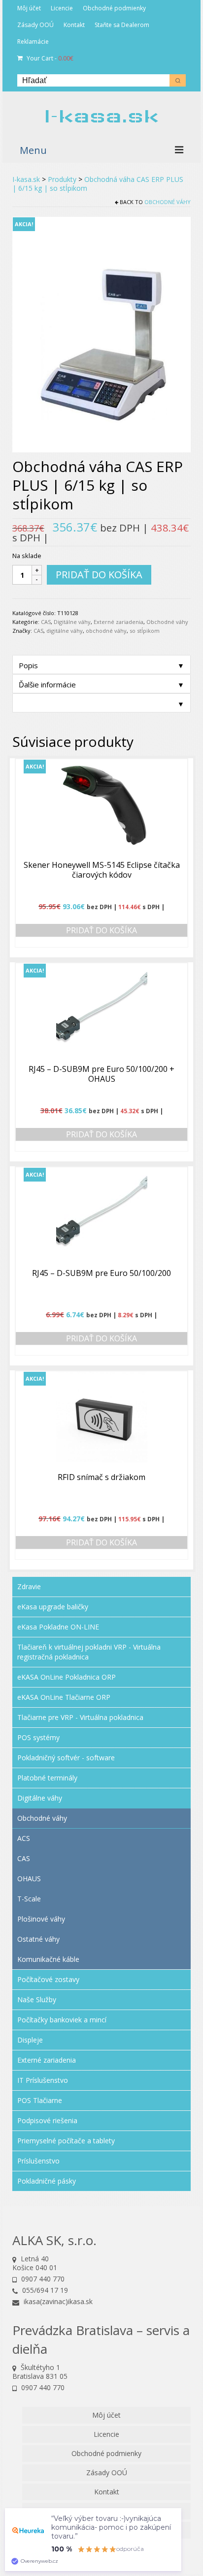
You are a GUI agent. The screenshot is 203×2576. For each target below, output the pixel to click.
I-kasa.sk (101, 116)
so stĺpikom (145, 631)
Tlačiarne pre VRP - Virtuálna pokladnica (80, 1717)
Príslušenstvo (38, 2161)
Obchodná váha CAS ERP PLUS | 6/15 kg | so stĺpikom (98, 184)
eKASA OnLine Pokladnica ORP (67, 1677)
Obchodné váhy (168, 202)
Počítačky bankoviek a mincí (62, 2020)
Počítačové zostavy (48, 1979)
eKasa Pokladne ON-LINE (58, 1627)
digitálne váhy (65, 631)
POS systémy (38, 1737)
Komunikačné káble (48, 1959)
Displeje (30, 2040)
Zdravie (29, 1586)
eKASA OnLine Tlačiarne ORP (64, 1697)
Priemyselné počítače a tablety (66, 2141)
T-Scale (29, 1899)
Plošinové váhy (41, 1919)
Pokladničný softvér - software (66, 1758)
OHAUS (29, 1879)
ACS (24, 1838)
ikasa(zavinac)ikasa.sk (57, 2301)
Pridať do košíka (99, 575)
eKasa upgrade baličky (53, 1607)
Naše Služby (37, 1999)
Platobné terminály (47, 1778)
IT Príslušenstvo (43, 2080)
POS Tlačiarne (40, 2100)
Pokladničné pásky (47, 2181)
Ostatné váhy (38, 1939)
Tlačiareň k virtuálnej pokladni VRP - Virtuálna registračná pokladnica (89, 1652)
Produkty (62, 179)
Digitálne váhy (72, 622)
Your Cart (49, 58)
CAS (46, 622)
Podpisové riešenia (47, 2120)
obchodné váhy (106, 631)
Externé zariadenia (118, 622)
